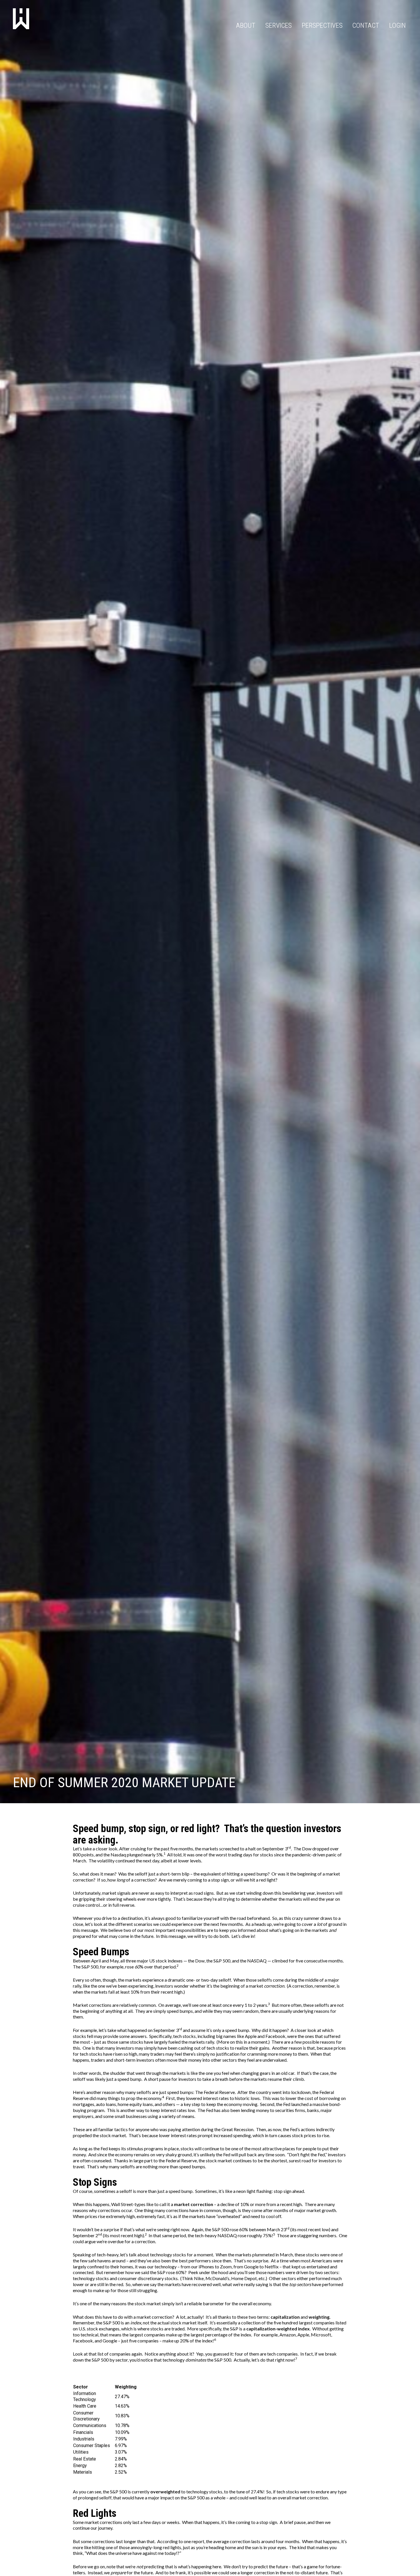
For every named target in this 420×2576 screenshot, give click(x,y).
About (246, 25)
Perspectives (322, 25)
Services (279, 25)
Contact (366, 25)
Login (397, 25)
